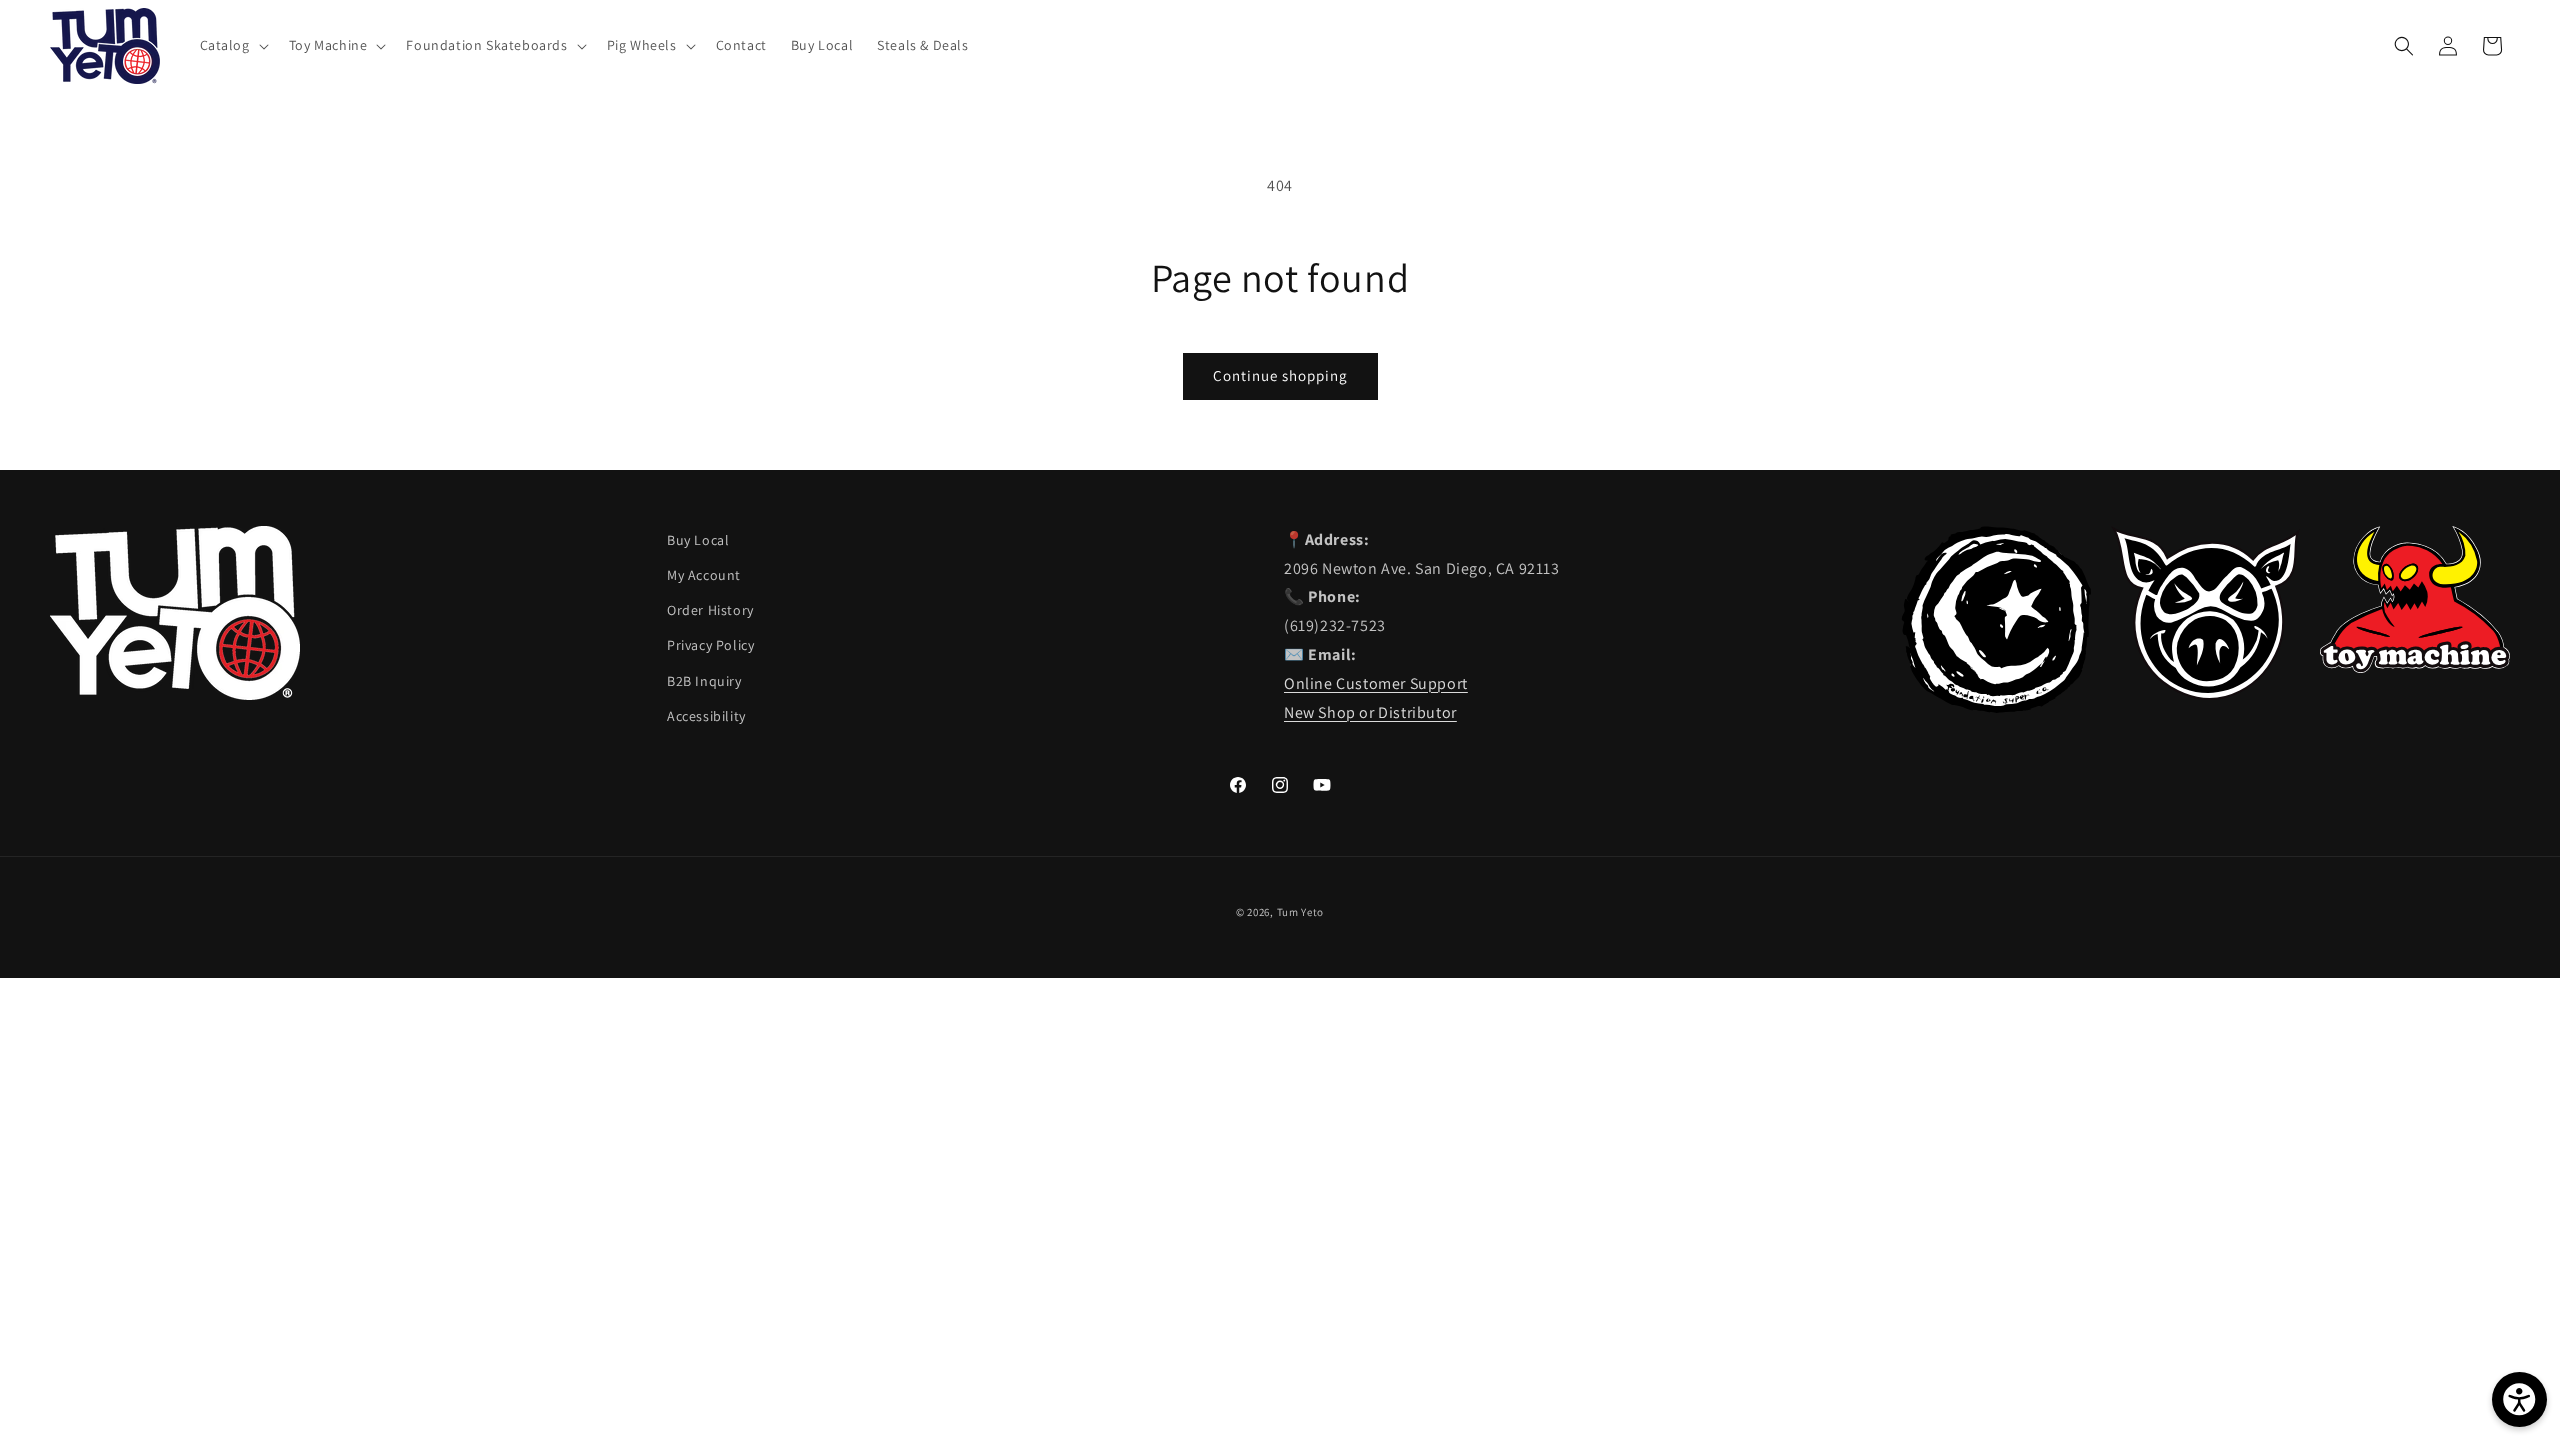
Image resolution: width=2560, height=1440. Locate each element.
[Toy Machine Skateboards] (2415, 667)
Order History (710, 610)
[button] (232, 45)
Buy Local (698, 540)
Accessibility (706, 716)
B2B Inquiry (704, 681)
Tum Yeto (1301, 912)
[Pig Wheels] (2206, 694)
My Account (704, 575)
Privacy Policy (710, 645)
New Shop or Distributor (1370, 712)
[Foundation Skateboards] (1996, 707)
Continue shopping (1280, 375)
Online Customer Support (1376, 683)
